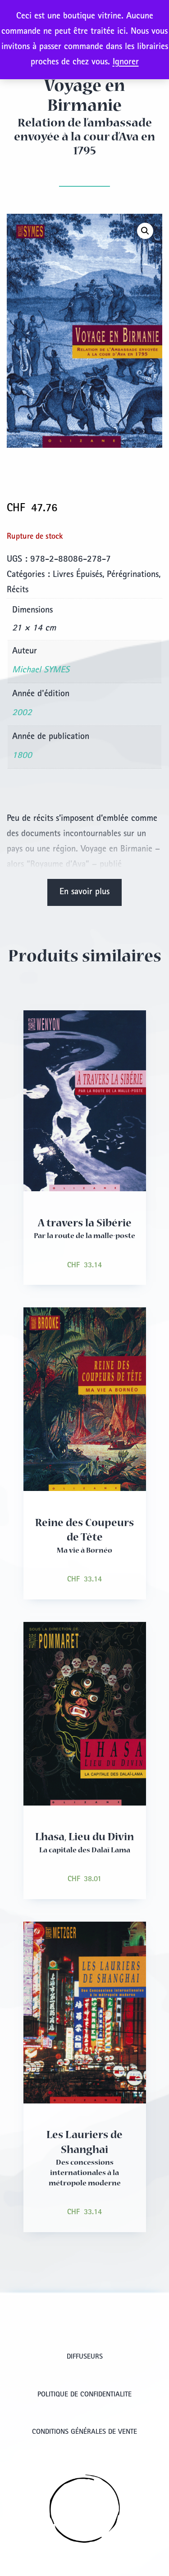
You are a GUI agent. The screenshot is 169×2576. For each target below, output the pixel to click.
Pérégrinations (133, 575)
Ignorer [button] (126, 63)
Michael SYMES (41, 671)
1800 (22, 756)
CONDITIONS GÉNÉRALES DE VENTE (84, 2432)
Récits (18, 590)
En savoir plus (84, 892)
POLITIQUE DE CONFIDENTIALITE (84, 2395)
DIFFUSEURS (85, 2357)
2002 (22, 713)
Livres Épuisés (78, 575)
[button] (145, 231)
